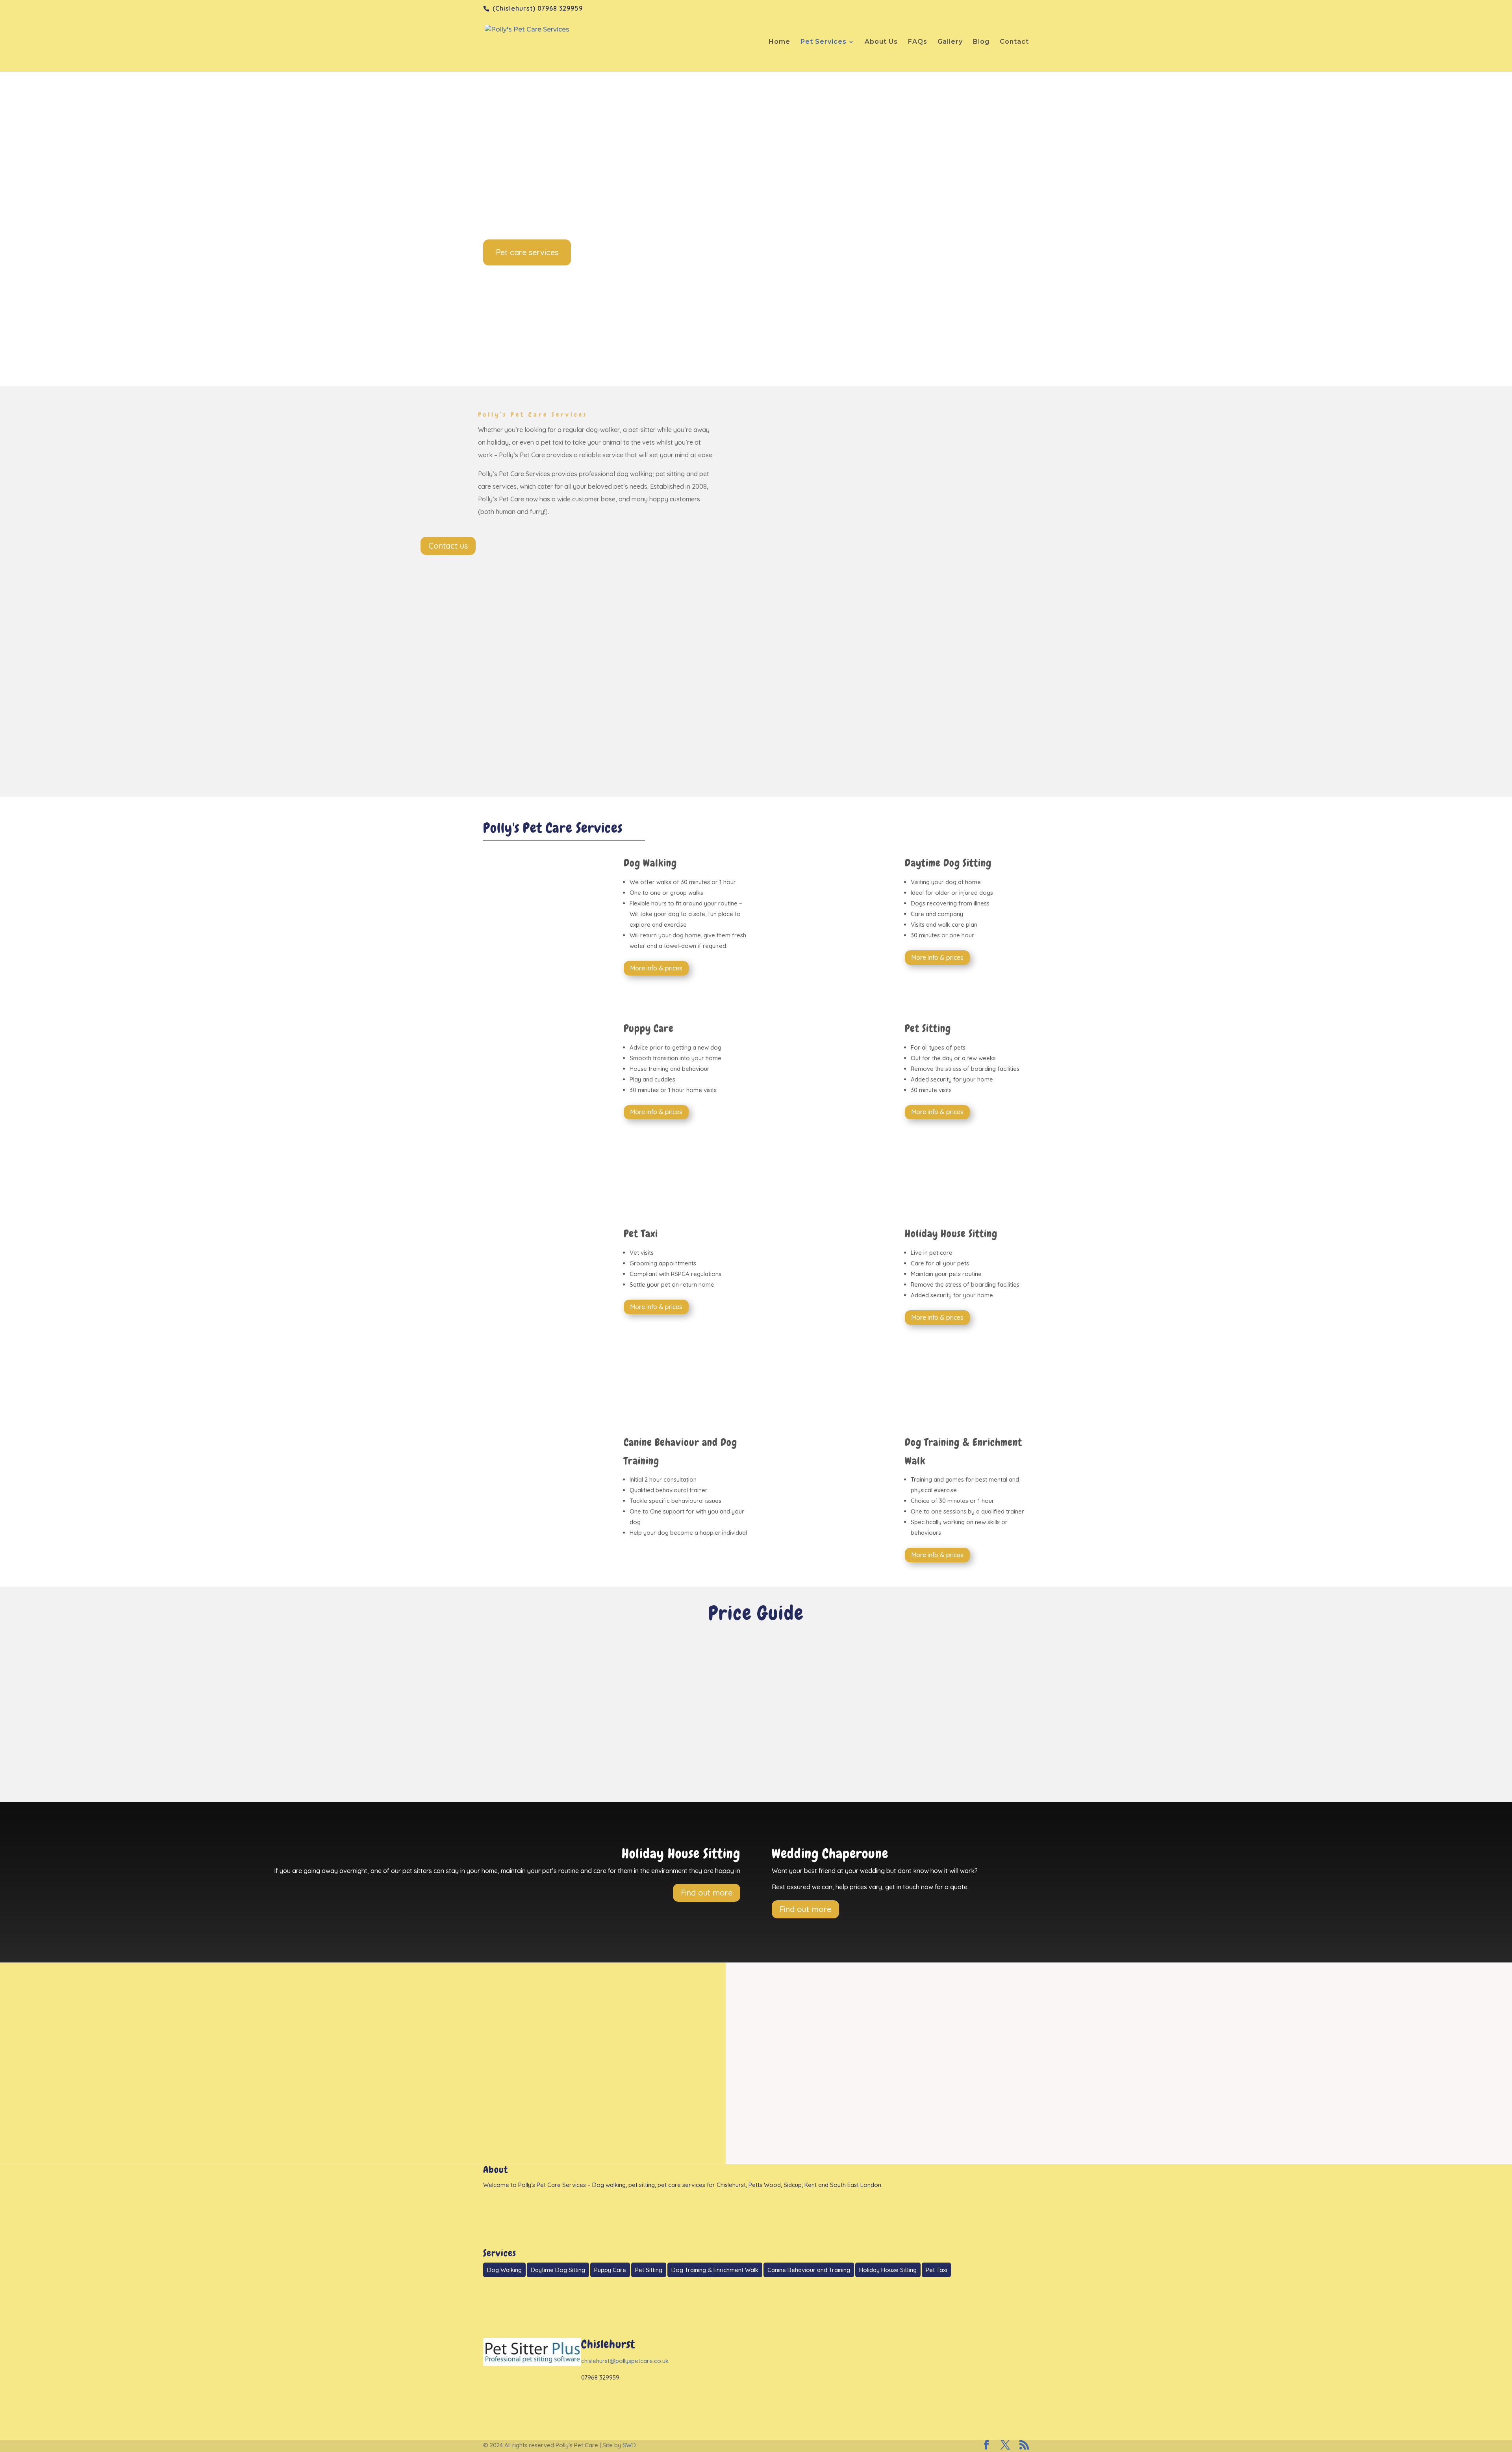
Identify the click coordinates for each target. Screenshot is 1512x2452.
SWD (629, 2445)
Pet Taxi (936, 2270)
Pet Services (824, 42)
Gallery (950, 42)
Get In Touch (756, 2115)
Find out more (707, 1893)
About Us (881, 42)
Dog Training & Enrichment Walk (715, 2270)
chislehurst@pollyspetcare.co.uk (625, 2361)
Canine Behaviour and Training (809, 2270)
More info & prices (656, 968)
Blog (981, 42)
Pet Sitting (649, 2270)
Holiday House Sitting (888, 2270)
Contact (1014, 42)
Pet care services (527, 252)
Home (779, 42)
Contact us (448, 546)
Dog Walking (504, 2270)
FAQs (918, 42)
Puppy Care (610, 2270)
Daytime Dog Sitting (558, 2270)
